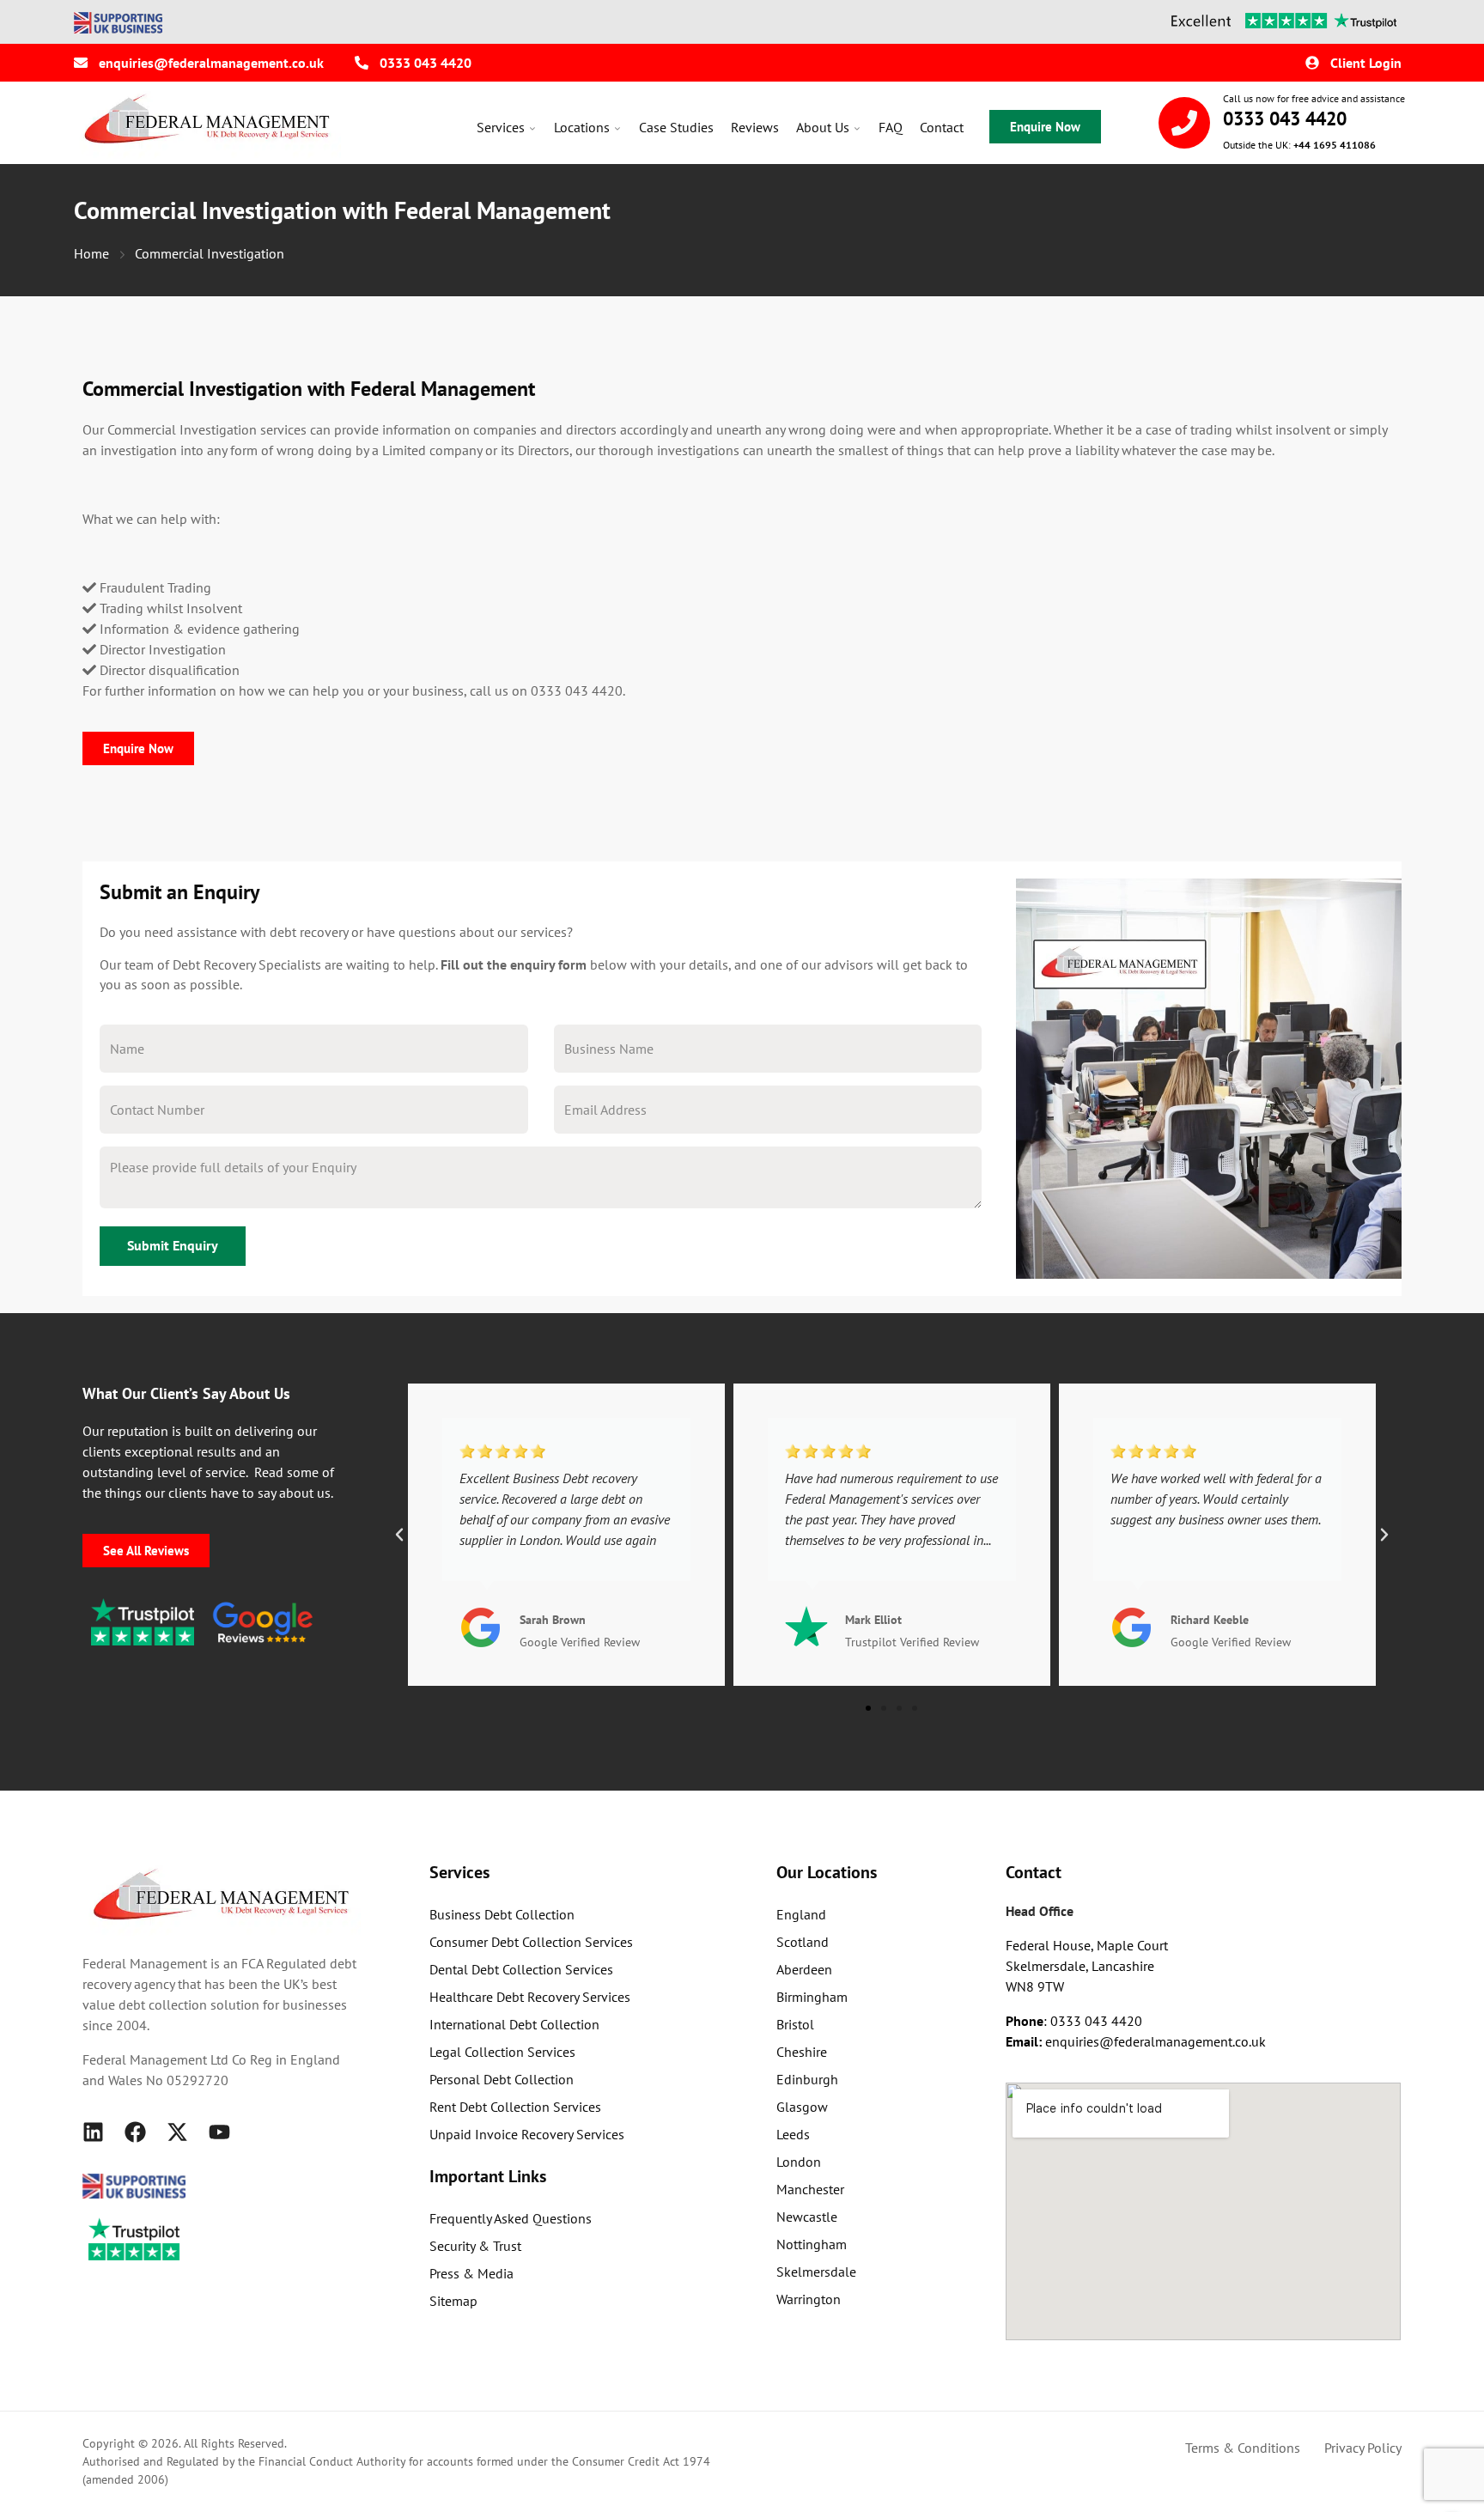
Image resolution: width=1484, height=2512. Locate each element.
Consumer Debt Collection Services (531, 1942)
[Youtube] (219, 2132)
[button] (399, 1535)
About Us (823, 127)
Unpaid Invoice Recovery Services (527, 2134)
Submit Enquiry (173, 1245)
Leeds (793, 2134)
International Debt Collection (514, 2024)
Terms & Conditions (1243, 2448)
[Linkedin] (93, 2132)
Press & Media (471, 2273)
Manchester (810, 2189)
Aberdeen (804, 1969)
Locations (582, 127)
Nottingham (812, 2244)
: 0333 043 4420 (1074, 2021)
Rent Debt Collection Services (515, 2107)
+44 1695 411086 (1335, 145)
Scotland (803, 1942)
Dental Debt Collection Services (521, 1969)
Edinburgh (807, 2079)
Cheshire (802, 2052)
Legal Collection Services (502, 2052)
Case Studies (676, 127)
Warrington (809, 2299)
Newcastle (807, 2217)
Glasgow (802, 2107)
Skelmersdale (816, 2272)
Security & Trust (475, 2246)
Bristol (795, 2024)
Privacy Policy (1363, 2448)
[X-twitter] (177, 2132)
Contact (942, 127)
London (799, 2162)
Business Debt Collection (502, 1914)
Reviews (755, 127)
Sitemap (453, 2301)
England (801, 1914)
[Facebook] (135, 2132)
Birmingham (812, 1997)
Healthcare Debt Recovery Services (530, 1997)
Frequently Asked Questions (511, 2218)
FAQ (891, 127)
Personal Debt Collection (502, 2079)
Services (501, 127)
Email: (1025, 2041)
